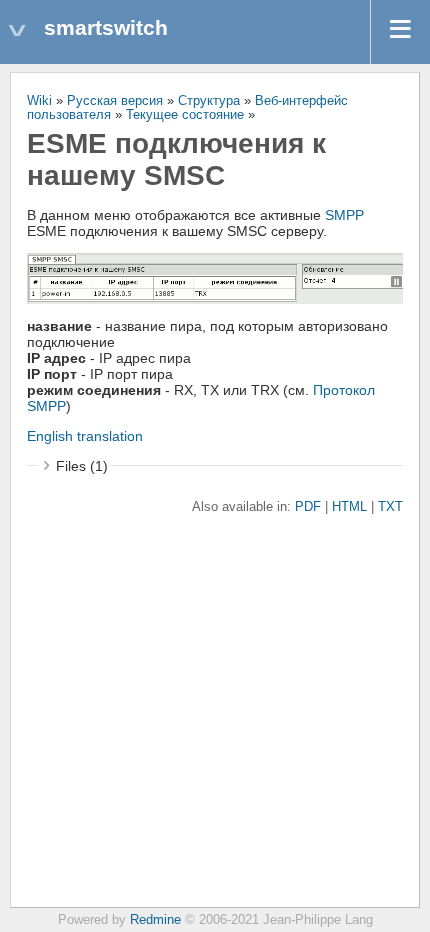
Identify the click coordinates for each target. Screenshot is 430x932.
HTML (349, 507)
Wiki (39, 101)
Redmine (155, 920)
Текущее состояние (185, 115)
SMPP (344, 215)
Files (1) (82, 466)
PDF (308, 507)
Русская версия (115, 101)
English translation (85, 436)
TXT (390, 507)
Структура (209, 101)
